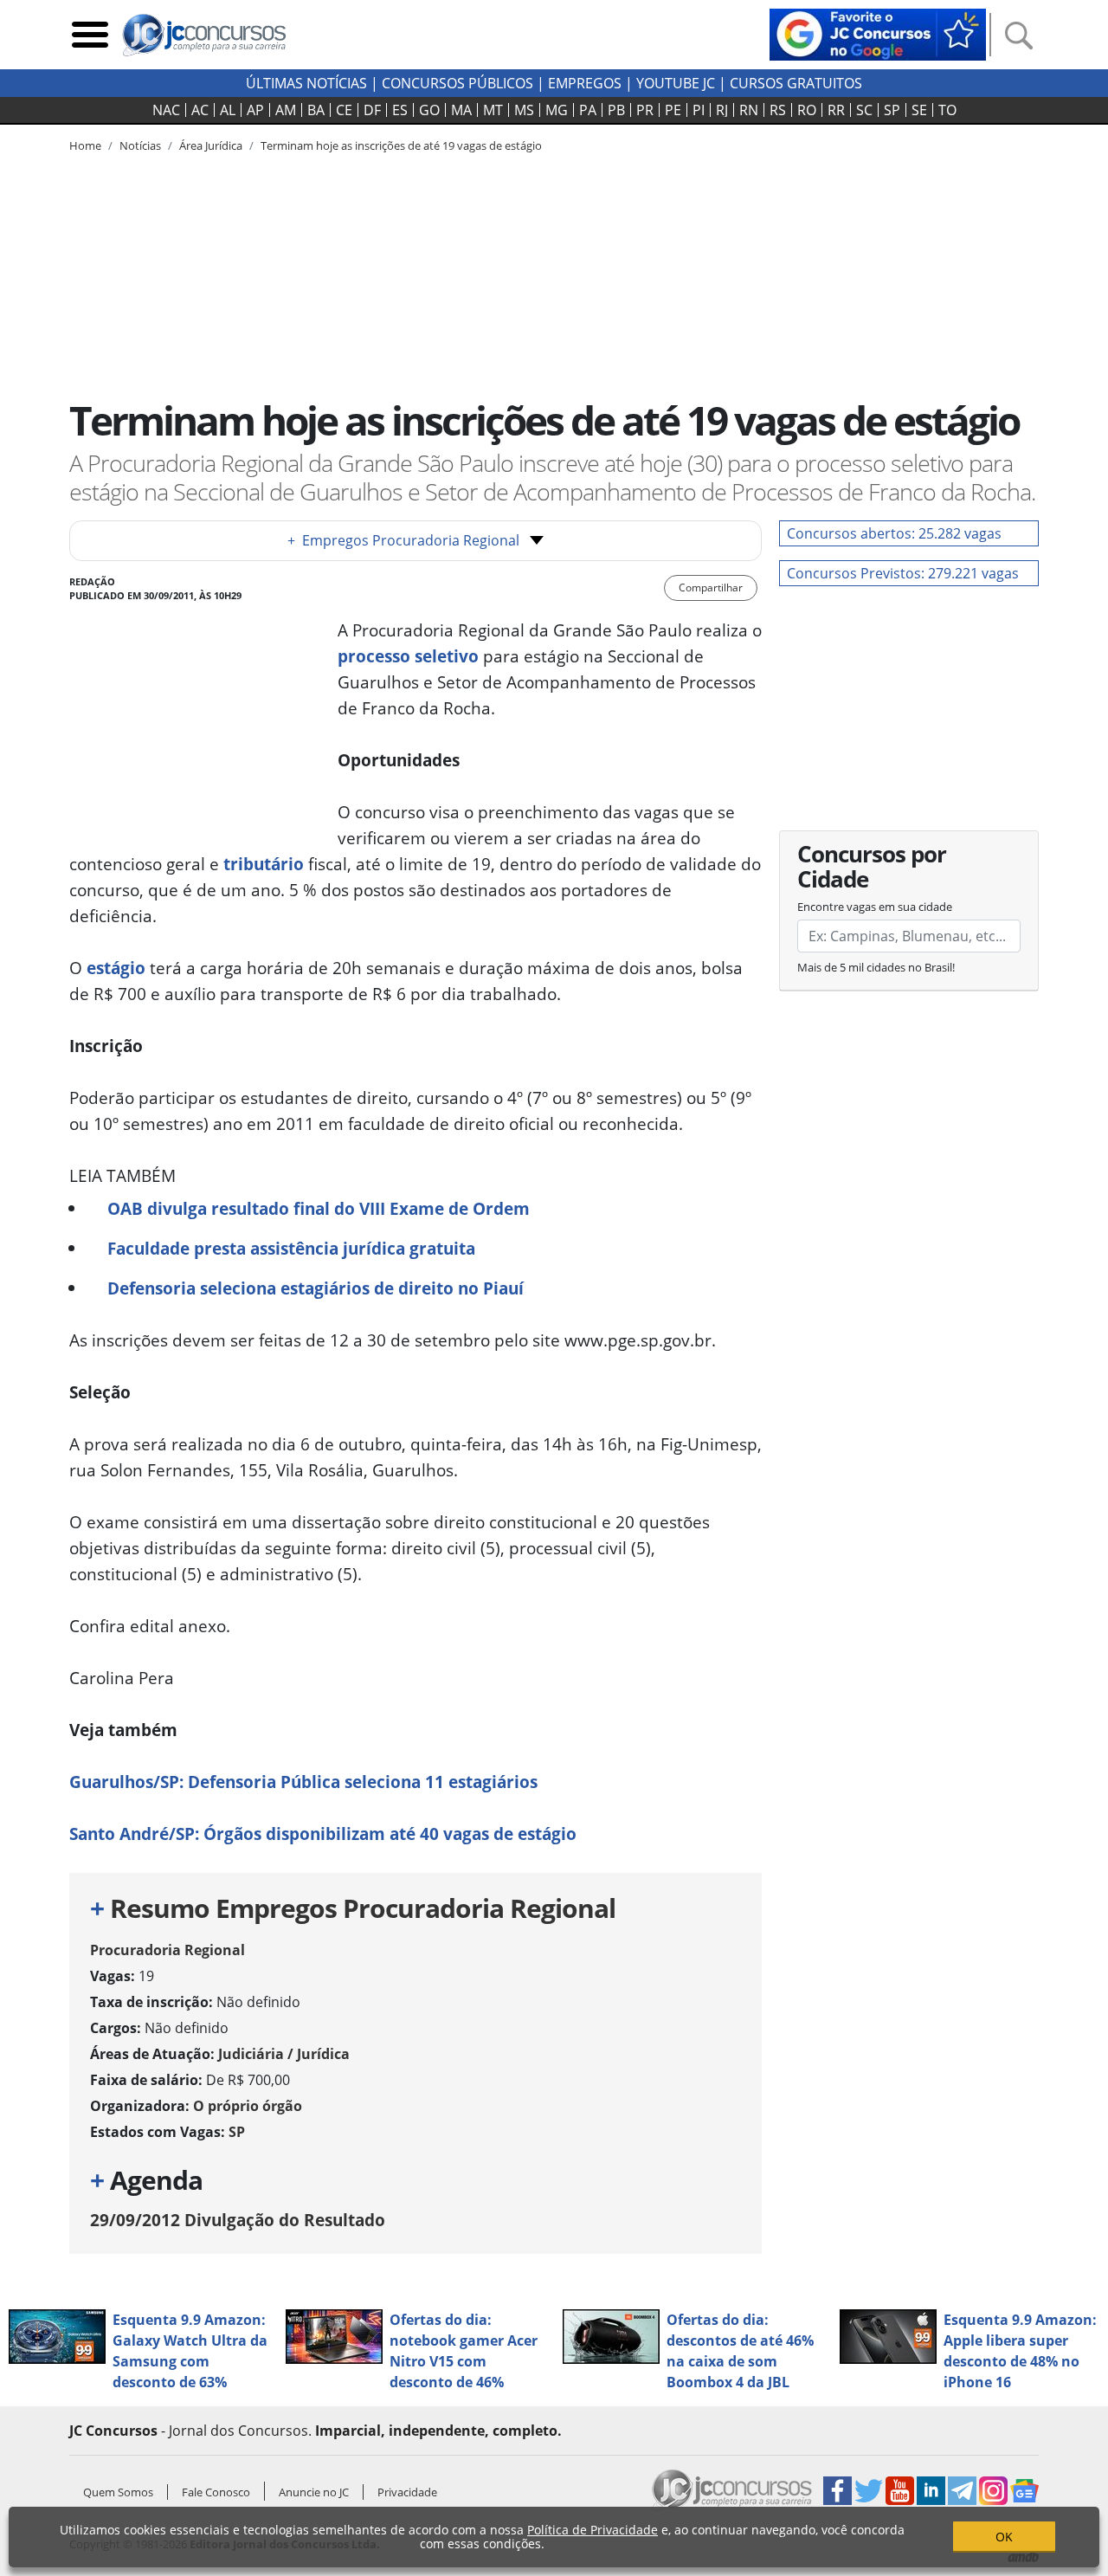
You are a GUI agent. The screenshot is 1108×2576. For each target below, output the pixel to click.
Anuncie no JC (314, 2492)
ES (400, 110)
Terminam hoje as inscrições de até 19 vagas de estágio (401, 145)
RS (778, 110)
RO (807, 110)
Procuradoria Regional (167, 1950)
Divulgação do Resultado (238, 2220)
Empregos (585, 83)
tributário (264, 864)
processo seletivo (408, 656)
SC (864, 110)
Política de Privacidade (593, 2530)
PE (673, 110)
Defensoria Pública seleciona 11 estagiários (361, 1782)
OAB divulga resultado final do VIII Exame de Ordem (319, 1208)
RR (836, 110)
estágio (116, 968)
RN (749, 110)
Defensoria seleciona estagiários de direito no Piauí (316, 1288)
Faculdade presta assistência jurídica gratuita (291, 1248)
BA (316, 110)
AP (255, 110)
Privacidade (407, 2492)
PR (645, 110)
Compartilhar (711, 588)
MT (493, 110)
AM (286, 110)
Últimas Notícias (306, 83)
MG (557, 110)
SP (892, 110)
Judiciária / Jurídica (284, 2054)
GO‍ (429, 110)
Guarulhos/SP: (126, 1782)
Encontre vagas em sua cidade (875, 907)
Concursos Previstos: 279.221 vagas (903, 573)
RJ (722, 110)
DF (372, 110)
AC (200, 110)
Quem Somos (118, 2492)
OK (1004, 2537)
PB (616, 110)
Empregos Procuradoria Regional (403, 540)
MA (461, 110)
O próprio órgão (248, 2106)
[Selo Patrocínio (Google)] (878, 33)
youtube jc (676, 83)
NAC (166, 110)
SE (919, 110)
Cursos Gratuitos (796, 83)
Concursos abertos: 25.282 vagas (894, 533)
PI (699, 110)
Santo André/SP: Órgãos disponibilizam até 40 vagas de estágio (323, 1834)
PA (588, 110)
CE (344, 110)
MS (524, 110)
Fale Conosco (216, 2492)
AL (228, 110)
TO (947, 110)
